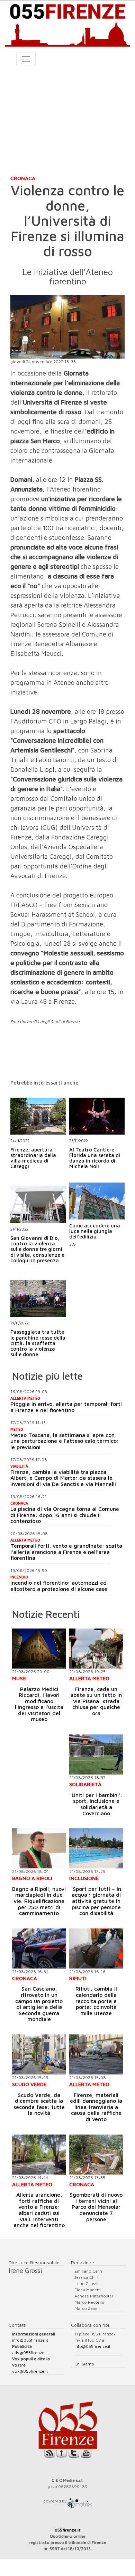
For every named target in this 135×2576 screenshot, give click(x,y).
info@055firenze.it (30, 2340)
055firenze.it (68, 2530)
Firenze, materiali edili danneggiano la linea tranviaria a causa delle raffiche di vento (96, 2107)
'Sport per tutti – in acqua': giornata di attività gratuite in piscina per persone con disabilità (96, 1901)
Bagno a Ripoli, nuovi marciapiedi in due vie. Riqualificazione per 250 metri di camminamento (39, 1901)
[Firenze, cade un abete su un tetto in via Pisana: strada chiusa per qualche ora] (96, 1649)
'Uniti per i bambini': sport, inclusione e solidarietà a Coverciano (96, 1804)
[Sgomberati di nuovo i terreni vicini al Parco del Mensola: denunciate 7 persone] (96, 2155)
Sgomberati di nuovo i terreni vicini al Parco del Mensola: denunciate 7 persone (96, 2207)
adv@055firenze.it (30, 2353)
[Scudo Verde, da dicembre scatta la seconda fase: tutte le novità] (39, 2054)
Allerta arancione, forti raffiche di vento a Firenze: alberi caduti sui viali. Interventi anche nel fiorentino (39, 2210)
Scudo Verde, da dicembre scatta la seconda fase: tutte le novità (39, 2104)
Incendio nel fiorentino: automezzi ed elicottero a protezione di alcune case (59, 1586)
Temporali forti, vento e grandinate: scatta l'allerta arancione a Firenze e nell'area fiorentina (66, 1552)
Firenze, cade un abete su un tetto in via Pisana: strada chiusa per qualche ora (96, 1701)
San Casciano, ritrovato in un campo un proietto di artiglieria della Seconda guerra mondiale (39, 2004)
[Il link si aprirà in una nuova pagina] (80, 2501)
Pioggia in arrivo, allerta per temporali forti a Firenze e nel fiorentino (66, 1407)
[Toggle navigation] (26, 59)
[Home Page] (67, 24)
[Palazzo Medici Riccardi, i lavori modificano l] (39, 1649)
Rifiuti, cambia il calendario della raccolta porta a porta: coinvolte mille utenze (96, 2001)
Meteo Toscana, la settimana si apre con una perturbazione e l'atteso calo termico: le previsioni (65, 1441)
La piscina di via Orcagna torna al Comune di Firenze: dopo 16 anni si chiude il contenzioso (65, 1515)
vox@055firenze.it (30, 2371)
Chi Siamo (84, 2364)
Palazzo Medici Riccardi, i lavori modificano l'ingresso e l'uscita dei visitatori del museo (39, 1704)
